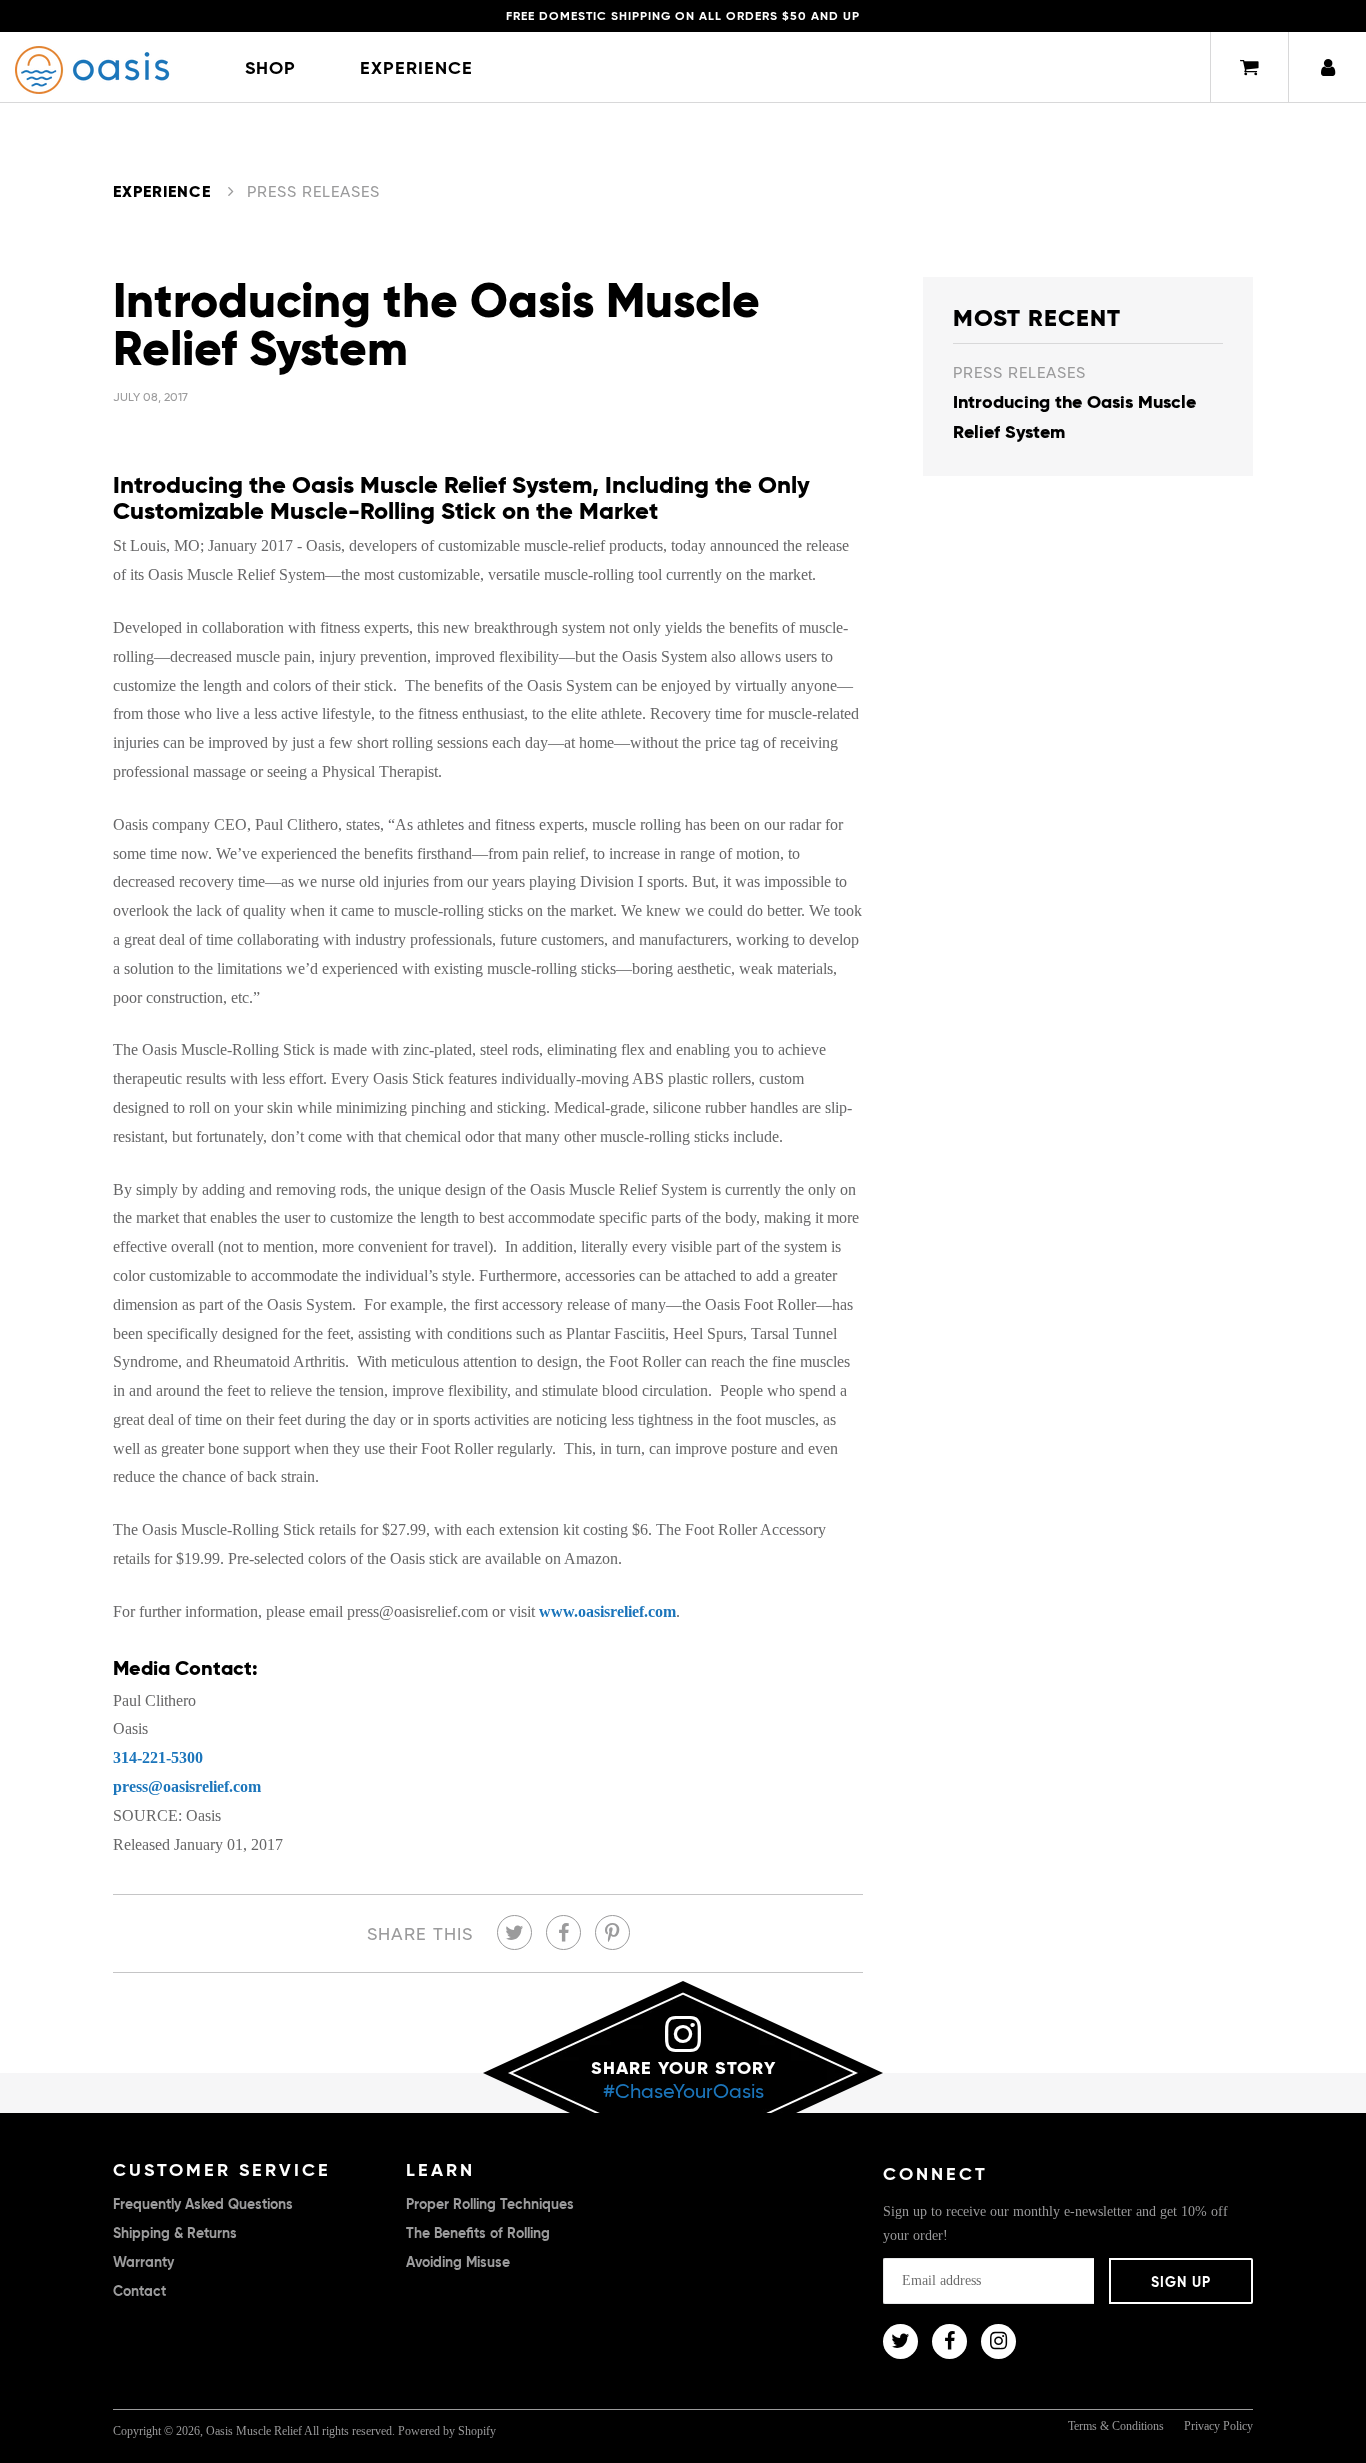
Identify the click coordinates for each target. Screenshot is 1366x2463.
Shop (270, 67)
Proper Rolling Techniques (490, 2204)
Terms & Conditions (1116, 2426)
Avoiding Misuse (458, 2262)
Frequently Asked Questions (203, 2204)
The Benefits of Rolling (478, 2233)
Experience (416, 67)
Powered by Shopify (447, 2431)
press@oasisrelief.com (187, 1786)
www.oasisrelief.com (607, 1611)
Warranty (143, 2262)
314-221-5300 (158, 1757)
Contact (139, 2291)
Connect (935, 2173)
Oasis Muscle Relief (254, 2431)
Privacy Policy (1218, 2426)
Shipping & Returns (175, 2233)
